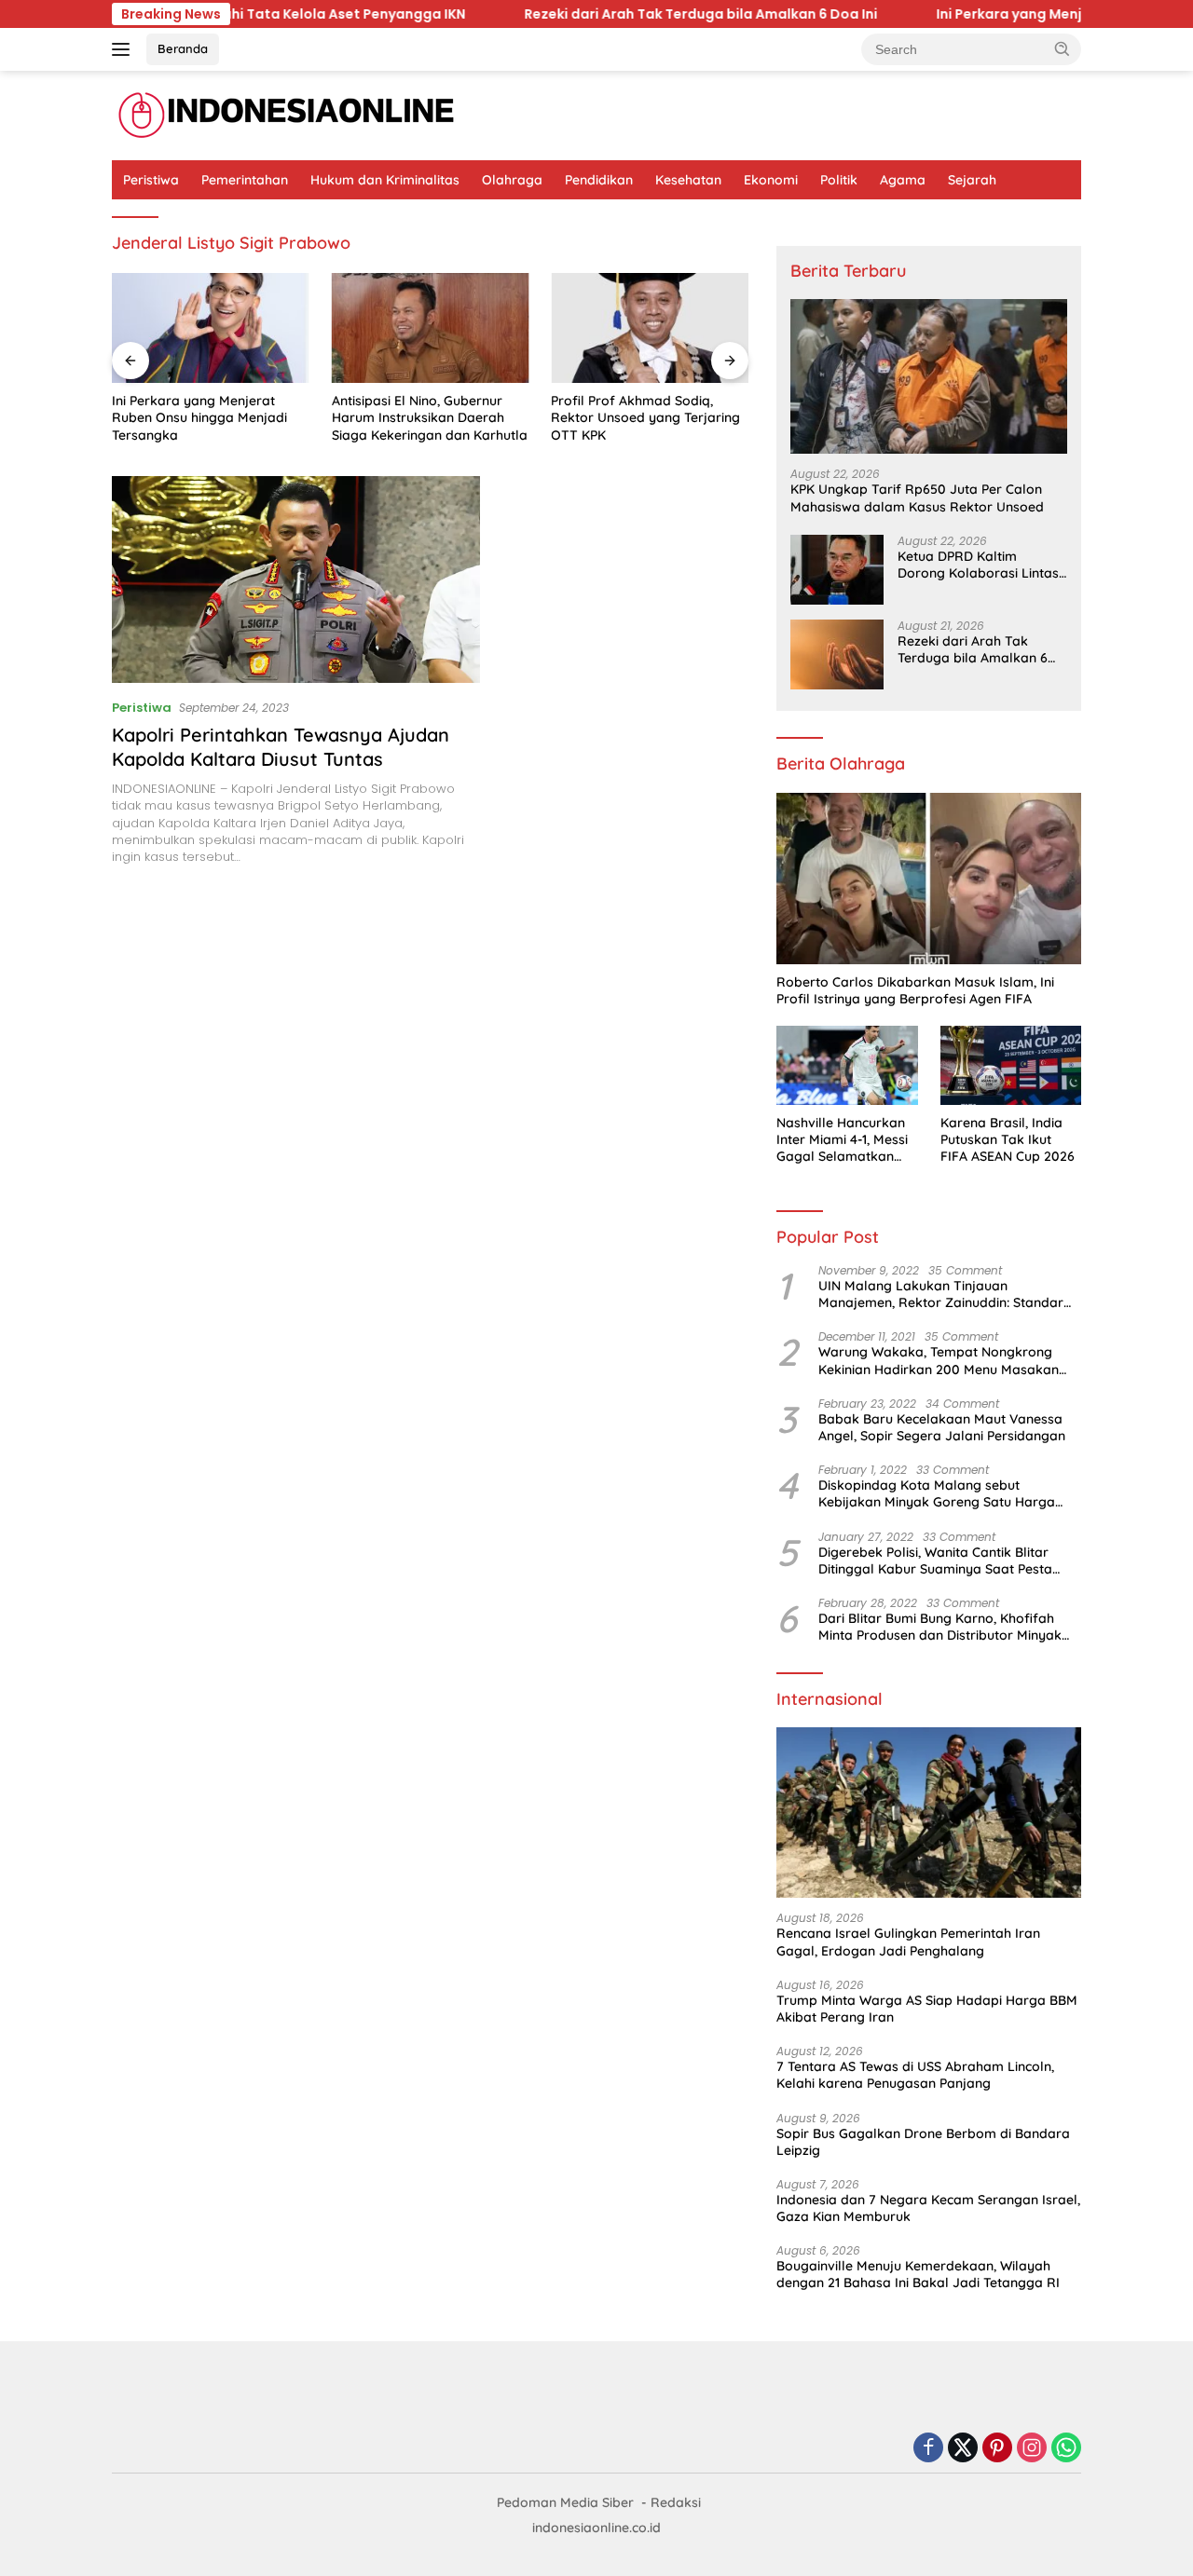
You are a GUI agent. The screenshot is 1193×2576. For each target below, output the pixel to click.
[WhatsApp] (1066, 2449)
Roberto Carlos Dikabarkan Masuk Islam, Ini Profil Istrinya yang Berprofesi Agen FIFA (915, 990)
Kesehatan (688, 180)
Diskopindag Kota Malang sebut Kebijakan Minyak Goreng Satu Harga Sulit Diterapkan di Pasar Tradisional (937, 1493)
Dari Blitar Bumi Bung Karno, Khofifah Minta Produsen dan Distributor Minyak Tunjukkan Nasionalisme (940, 1627)
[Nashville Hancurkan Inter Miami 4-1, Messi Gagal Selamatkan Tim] (847, 1065)
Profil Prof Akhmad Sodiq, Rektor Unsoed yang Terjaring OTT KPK (645, 417)
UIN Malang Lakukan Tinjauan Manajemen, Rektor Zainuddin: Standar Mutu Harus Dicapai (941, 1294)
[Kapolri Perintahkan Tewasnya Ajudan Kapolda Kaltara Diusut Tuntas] (296, 579)
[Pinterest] (997, 2449)
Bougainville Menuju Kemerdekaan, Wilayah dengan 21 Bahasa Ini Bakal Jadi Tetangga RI (918, 2274)
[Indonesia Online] (287, 115)
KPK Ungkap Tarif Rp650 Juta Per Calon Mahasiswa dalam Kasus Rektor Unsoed (917, 497)
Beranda (183, 48)
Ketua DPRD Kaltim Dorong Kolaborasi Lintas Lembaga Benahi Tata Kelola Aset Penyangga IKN (978, 565)
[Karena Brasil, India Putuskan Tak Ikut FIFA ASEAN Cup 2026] (1011, 1065)
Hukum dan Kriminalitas (385, 180)
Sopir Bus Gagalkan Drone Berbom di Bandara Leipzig (923, 2142)
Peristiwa (151, 180)
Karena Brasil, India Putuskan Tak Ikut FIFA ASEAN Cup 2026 (1008, 1139)
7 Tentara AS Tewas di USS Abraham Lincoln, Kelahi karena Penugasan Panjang (915, 2075)
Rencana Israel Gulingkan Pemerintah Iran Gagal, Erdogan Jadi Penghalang (908, 1942)
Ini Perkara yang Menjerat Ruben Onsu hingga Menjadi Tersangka (199, 417)
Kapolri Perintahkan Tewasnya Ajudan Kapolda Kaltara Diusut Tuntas (281, 747)
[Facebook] (928, 2449)
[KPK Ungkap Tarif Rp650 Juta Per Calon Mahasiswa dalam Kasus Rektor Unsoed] (929, 377)
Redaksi (676, 2502)
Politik (839, 180)
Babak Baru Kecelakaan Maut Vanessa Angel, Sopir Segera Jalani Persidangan (942, 1427)
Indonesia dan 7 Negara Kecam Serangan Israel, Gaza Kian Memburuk (928, 2208)
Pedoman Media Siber (565, 2502)
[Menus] (124, 49)
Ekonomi (771, 180)
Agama (903, 180)
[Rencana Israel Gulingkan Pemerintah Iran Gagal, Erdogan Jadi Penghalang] (929, 1813)
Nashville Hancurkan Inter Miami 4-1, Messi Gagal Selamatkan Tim (842, 1140)
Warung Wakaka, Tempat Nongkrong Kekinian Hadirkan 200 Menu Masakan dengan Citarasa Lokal (939, 1360)
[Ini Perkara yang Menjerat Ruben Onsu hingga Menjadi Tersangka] (211, 328)
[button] (1063, 48)
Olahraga (512, 180)
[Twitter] (963, 2449)
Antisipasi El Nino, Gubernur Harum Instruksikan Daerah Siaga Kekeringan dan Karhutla (430, 417)
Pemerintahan (245, 180)
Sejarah (972, 180)
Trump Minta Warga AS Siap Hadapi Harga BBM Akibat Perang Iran (927, 2009)
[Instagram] (1032, 2449)
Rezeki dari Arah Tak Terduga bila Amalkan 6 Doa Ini (625, 14)
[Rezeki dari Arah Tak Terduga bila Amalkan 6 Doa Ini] (837, 654)
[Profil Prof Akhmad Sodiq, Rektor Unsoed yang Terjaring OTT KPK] (650, 328)
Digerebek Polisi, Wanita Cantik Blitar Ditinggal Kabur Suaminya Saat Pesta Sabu (935, 1561)
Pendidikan (599, 180)
